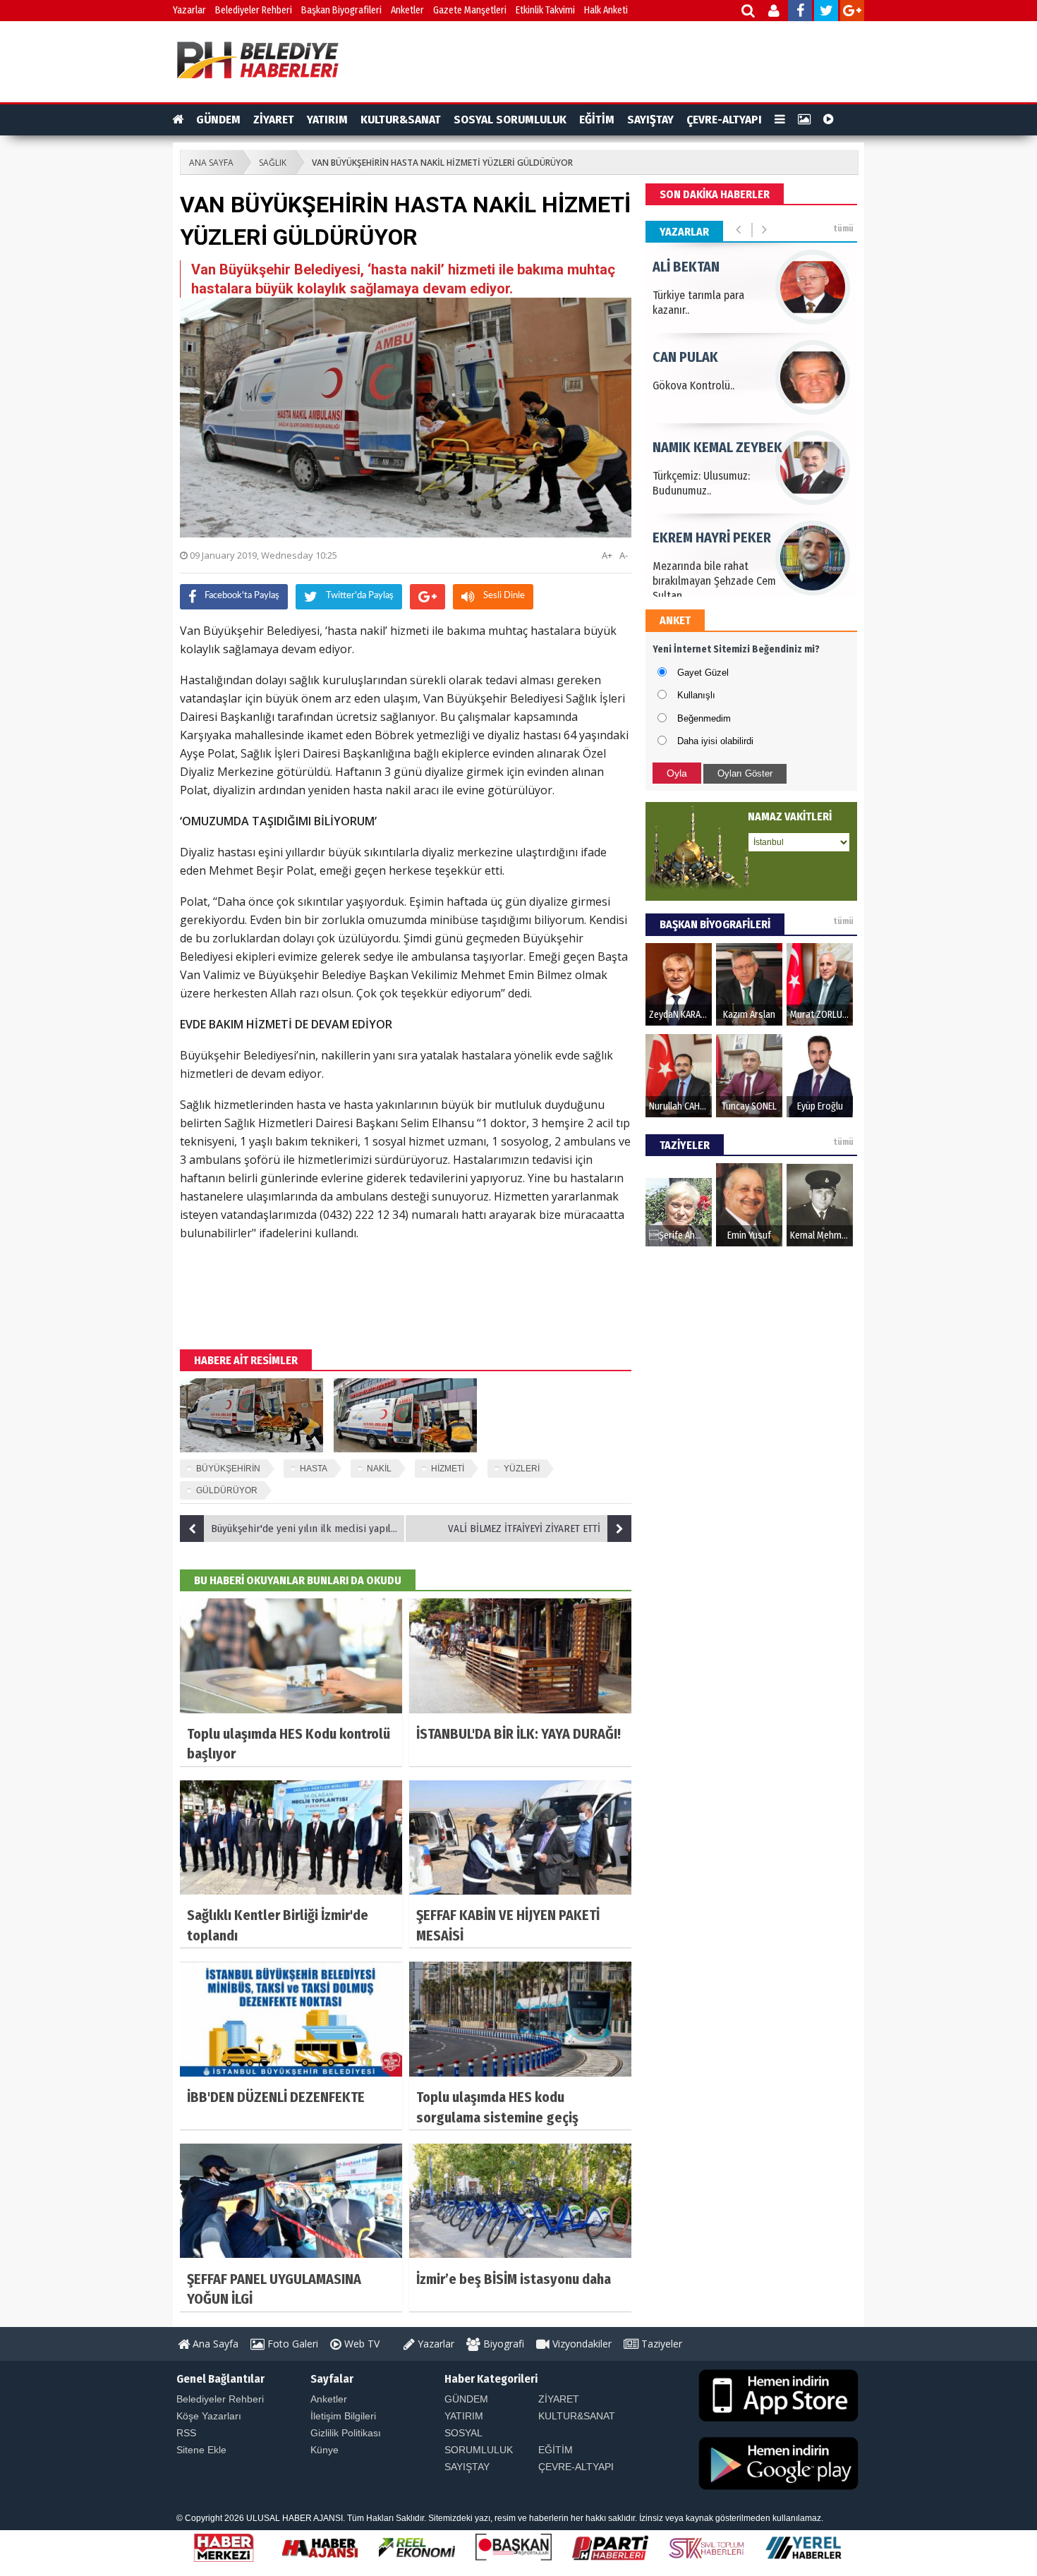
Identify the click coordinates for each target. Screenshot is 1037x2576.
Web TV (360, 2344)
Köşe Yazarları (209, 2416)
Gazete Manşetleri (470, 10)
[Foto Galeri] (804, 120)
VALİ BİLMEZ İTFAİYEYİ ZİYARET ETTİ (524, 1529)
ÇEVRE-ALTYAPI (724, 120)
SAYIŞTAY (650, 120)
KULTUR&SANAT (401, 120)
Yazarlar (189, 10)
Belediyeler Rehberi (254, 10)
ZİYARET (274, 120)
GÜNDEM (218, 120)
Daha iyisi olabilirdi (715, 741)
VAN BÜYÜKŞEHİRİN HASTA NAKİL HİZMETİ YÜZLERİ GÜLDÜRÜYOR (442, 163)
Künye (325, 2450)
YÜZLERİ (522, 1469)
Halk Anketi (606, 10)
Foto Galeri (291, 2344)
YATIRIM (327, 120)
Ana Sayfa (214, 2344)
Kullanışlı (696, 695)
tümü (843, 229)
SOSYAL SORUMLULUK (510, 120)
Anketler (407, 10)
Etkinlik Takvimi (545, 10)
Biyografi (502, 2344)
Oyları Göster (745, 773)
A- (624, 555)
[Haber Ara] (749, 12)
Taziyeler (660, 2344)
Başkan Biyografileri (341, 10)
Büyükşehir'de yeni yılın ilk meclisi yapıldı (305, 1529)
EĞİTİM (597, 120)
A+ (607, 555)
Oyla (677, 773)
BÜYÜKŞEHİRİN (228, 1469)
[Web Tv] (829, 120)
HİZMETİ (448, 1469)
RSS (186, 2433)
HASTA (314, 1469)
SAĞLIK (273, 163)
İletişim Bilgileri (343, 2416)
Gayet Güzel (703, 673)
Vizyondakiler (581, 2344)
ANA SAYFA (211, 163)
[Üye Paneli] (775, 12)
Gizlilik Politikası (346, 2433)
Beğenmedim (704, 718)
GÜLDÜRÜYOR (227, 1490)
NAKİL (379, 1469)
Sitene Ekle (201, 2450)
